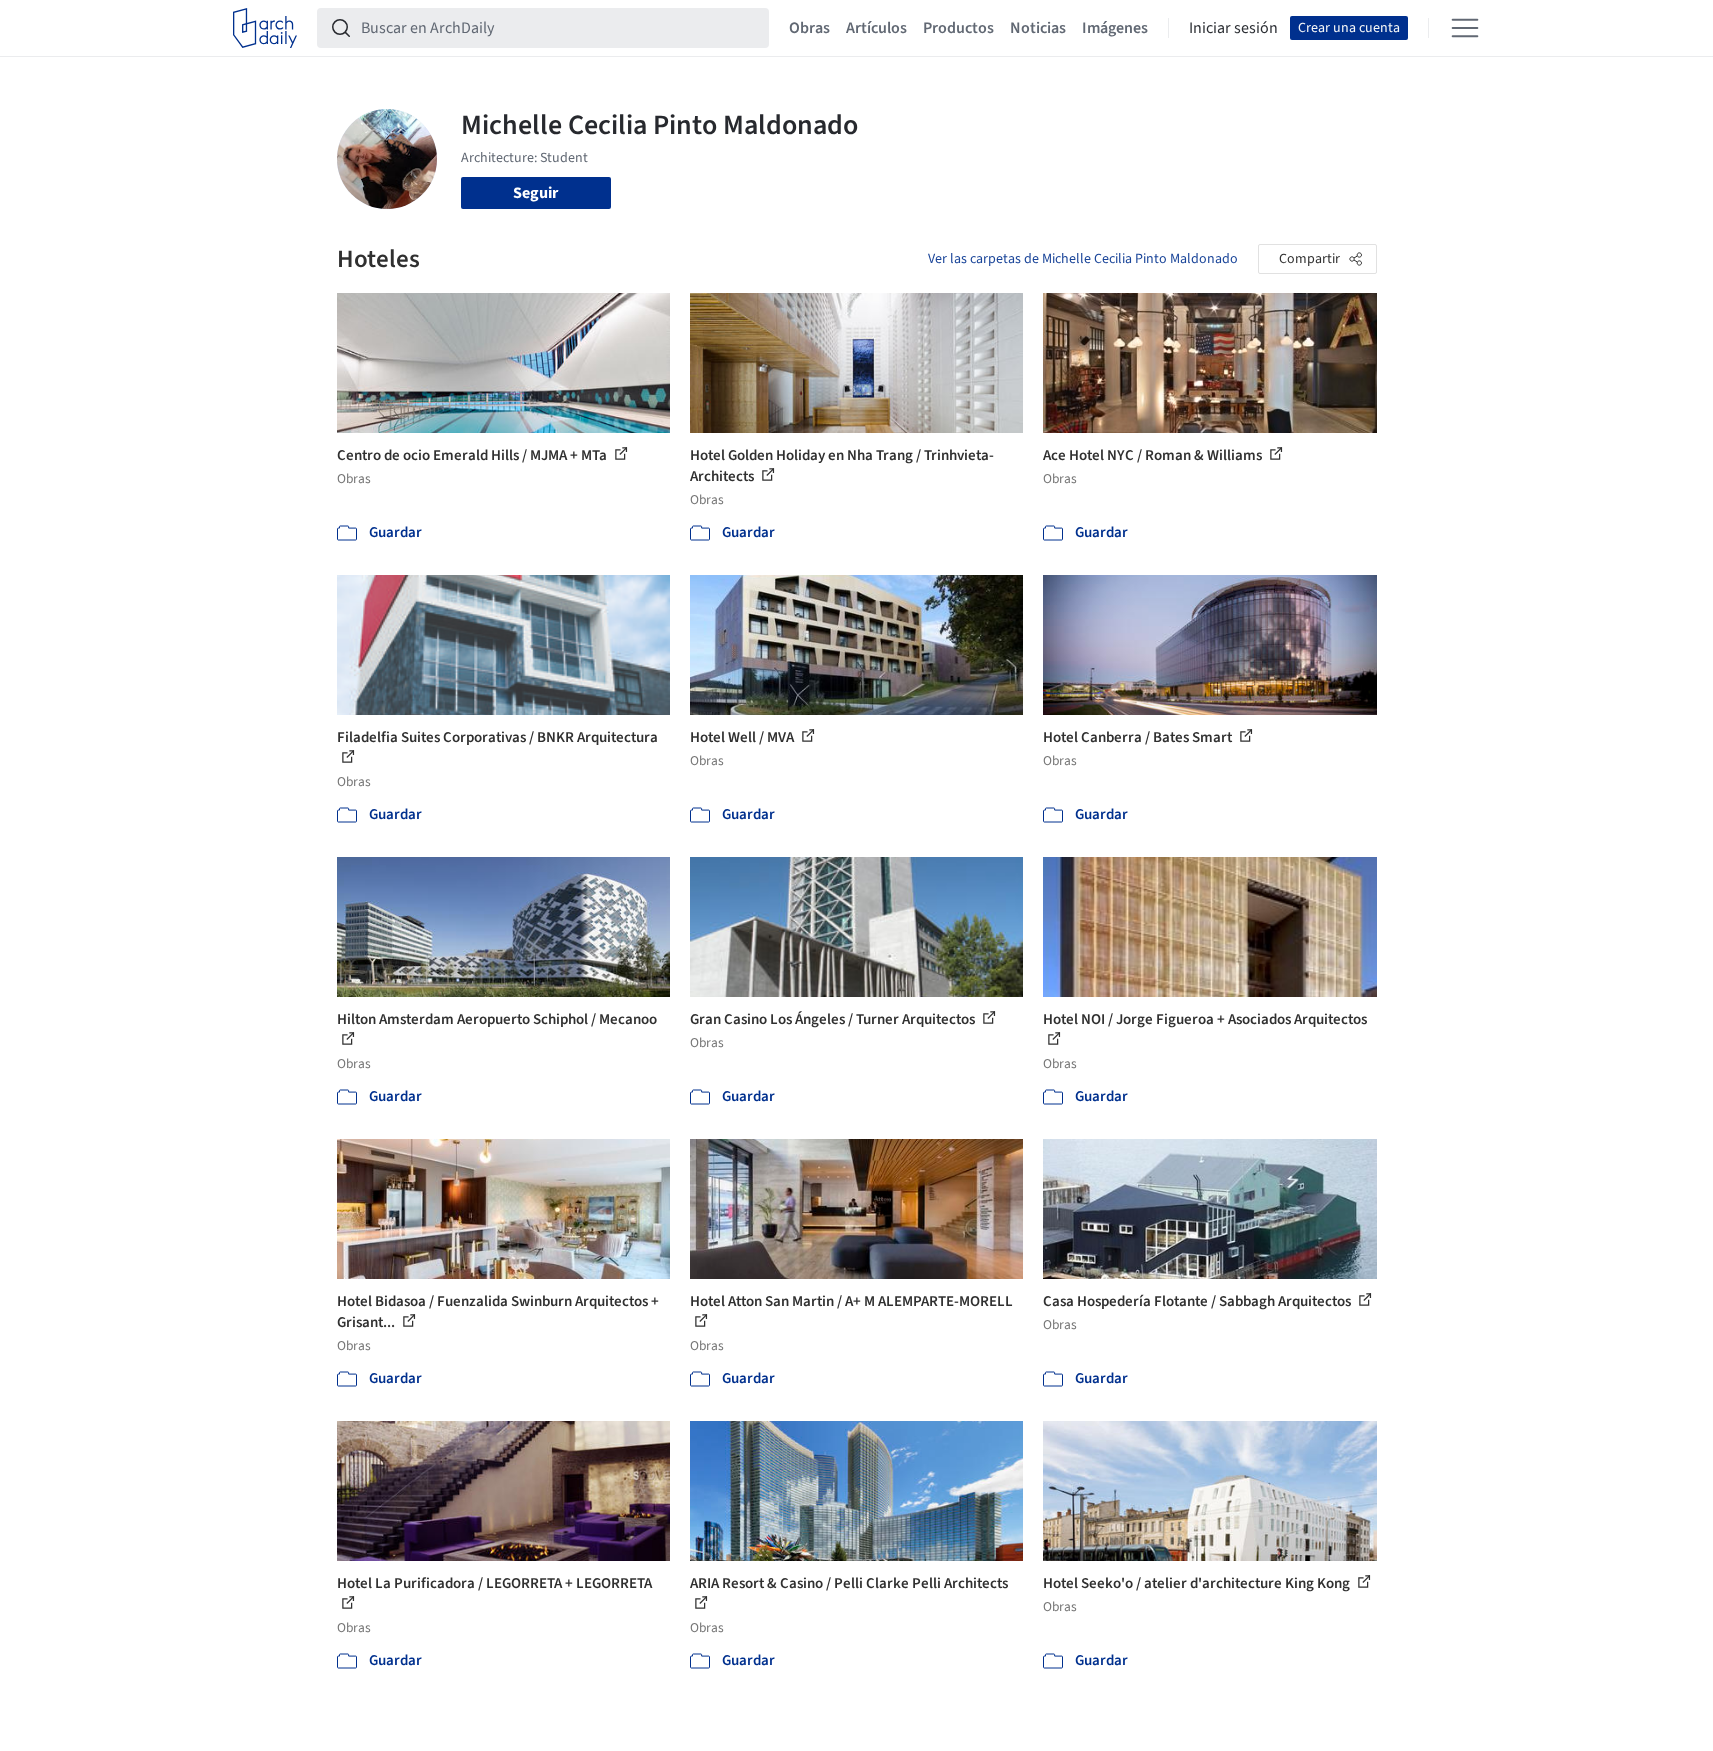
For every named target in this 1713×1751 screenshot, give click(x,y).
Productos (958, 28)
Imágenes (1115, 28)
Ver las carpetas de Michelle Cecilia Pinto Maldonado (1083, 259)
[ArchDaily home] (265, 28)
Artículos (876, 28)
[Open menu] (1465, 28)
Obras (809, 28)
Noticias (1038, 28)
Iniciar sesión (1233, 28)
